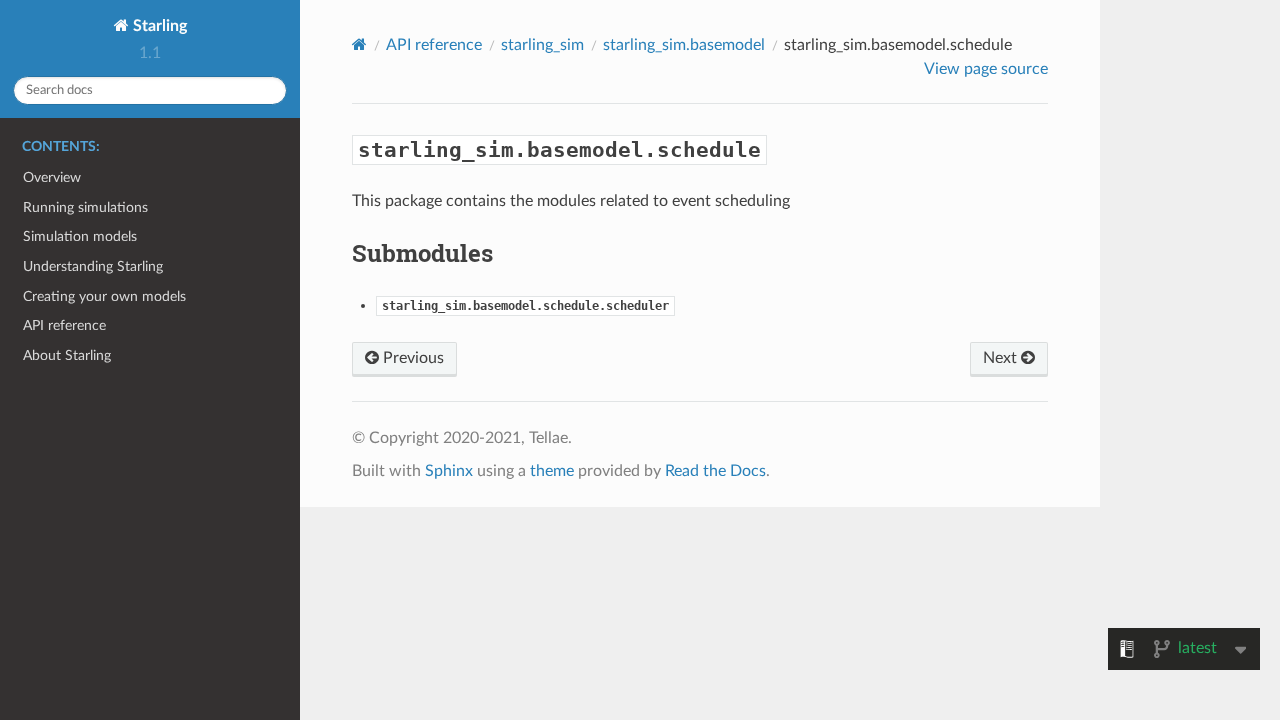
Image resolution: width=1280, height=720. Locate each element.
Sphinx (449, 471)
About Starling (67, 355)
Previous (411, 358)
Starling (158, 26)
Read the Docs (715, 471)
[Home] (359, 44)
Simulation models (80, 236)
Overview (52, 177)
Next (1002, 358)
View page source (986, 69)
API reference (64, 325)
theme (552, 471)
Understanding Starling (93, 266)
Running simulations (85, 207)
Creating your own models (104, 296)
